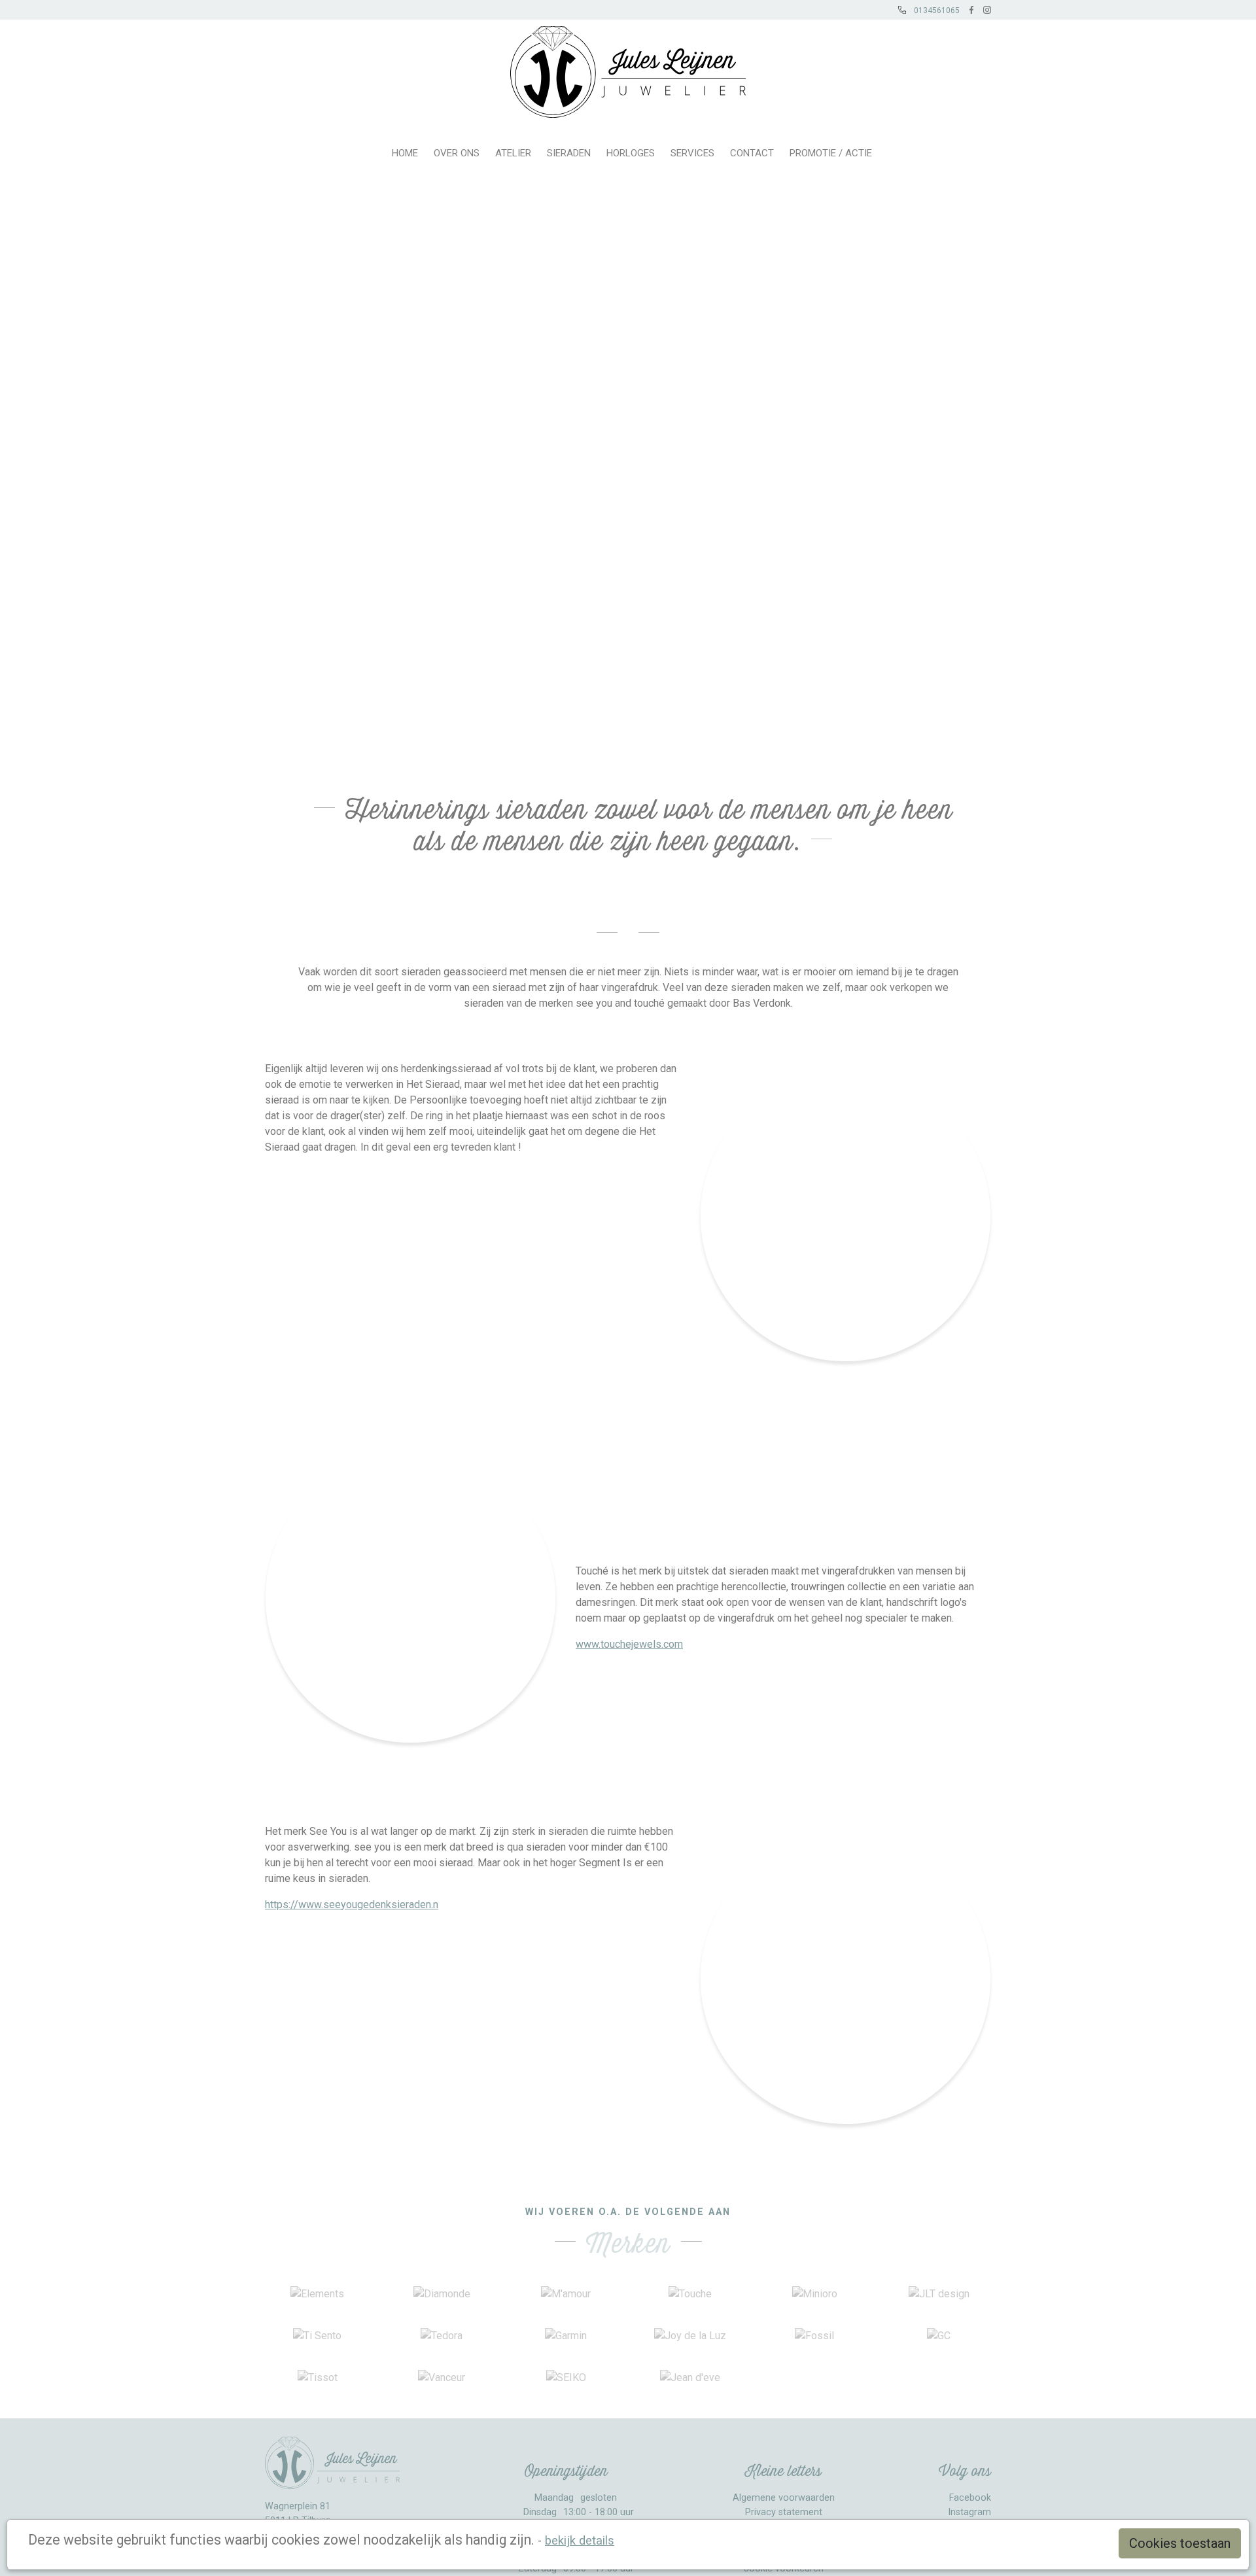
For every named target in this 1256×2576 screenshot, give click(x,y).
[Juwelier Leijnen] (628, 69)
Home (405, 153)
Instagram (969, 2512)
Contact (752, 153)
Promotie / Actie (831, 153)
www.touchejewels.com (629, 1644)
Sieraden (569, 153)
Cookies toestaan (1180, 2543)
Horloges (631, 153)
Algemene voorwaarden (784, 2498)
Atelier (513, 153)
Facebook (970, 2498)
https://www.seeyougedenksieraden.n (352, 1905)
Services (692, 153)
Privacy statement (784, 2512)
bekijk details (580, 2540)
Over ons (457, 153)
